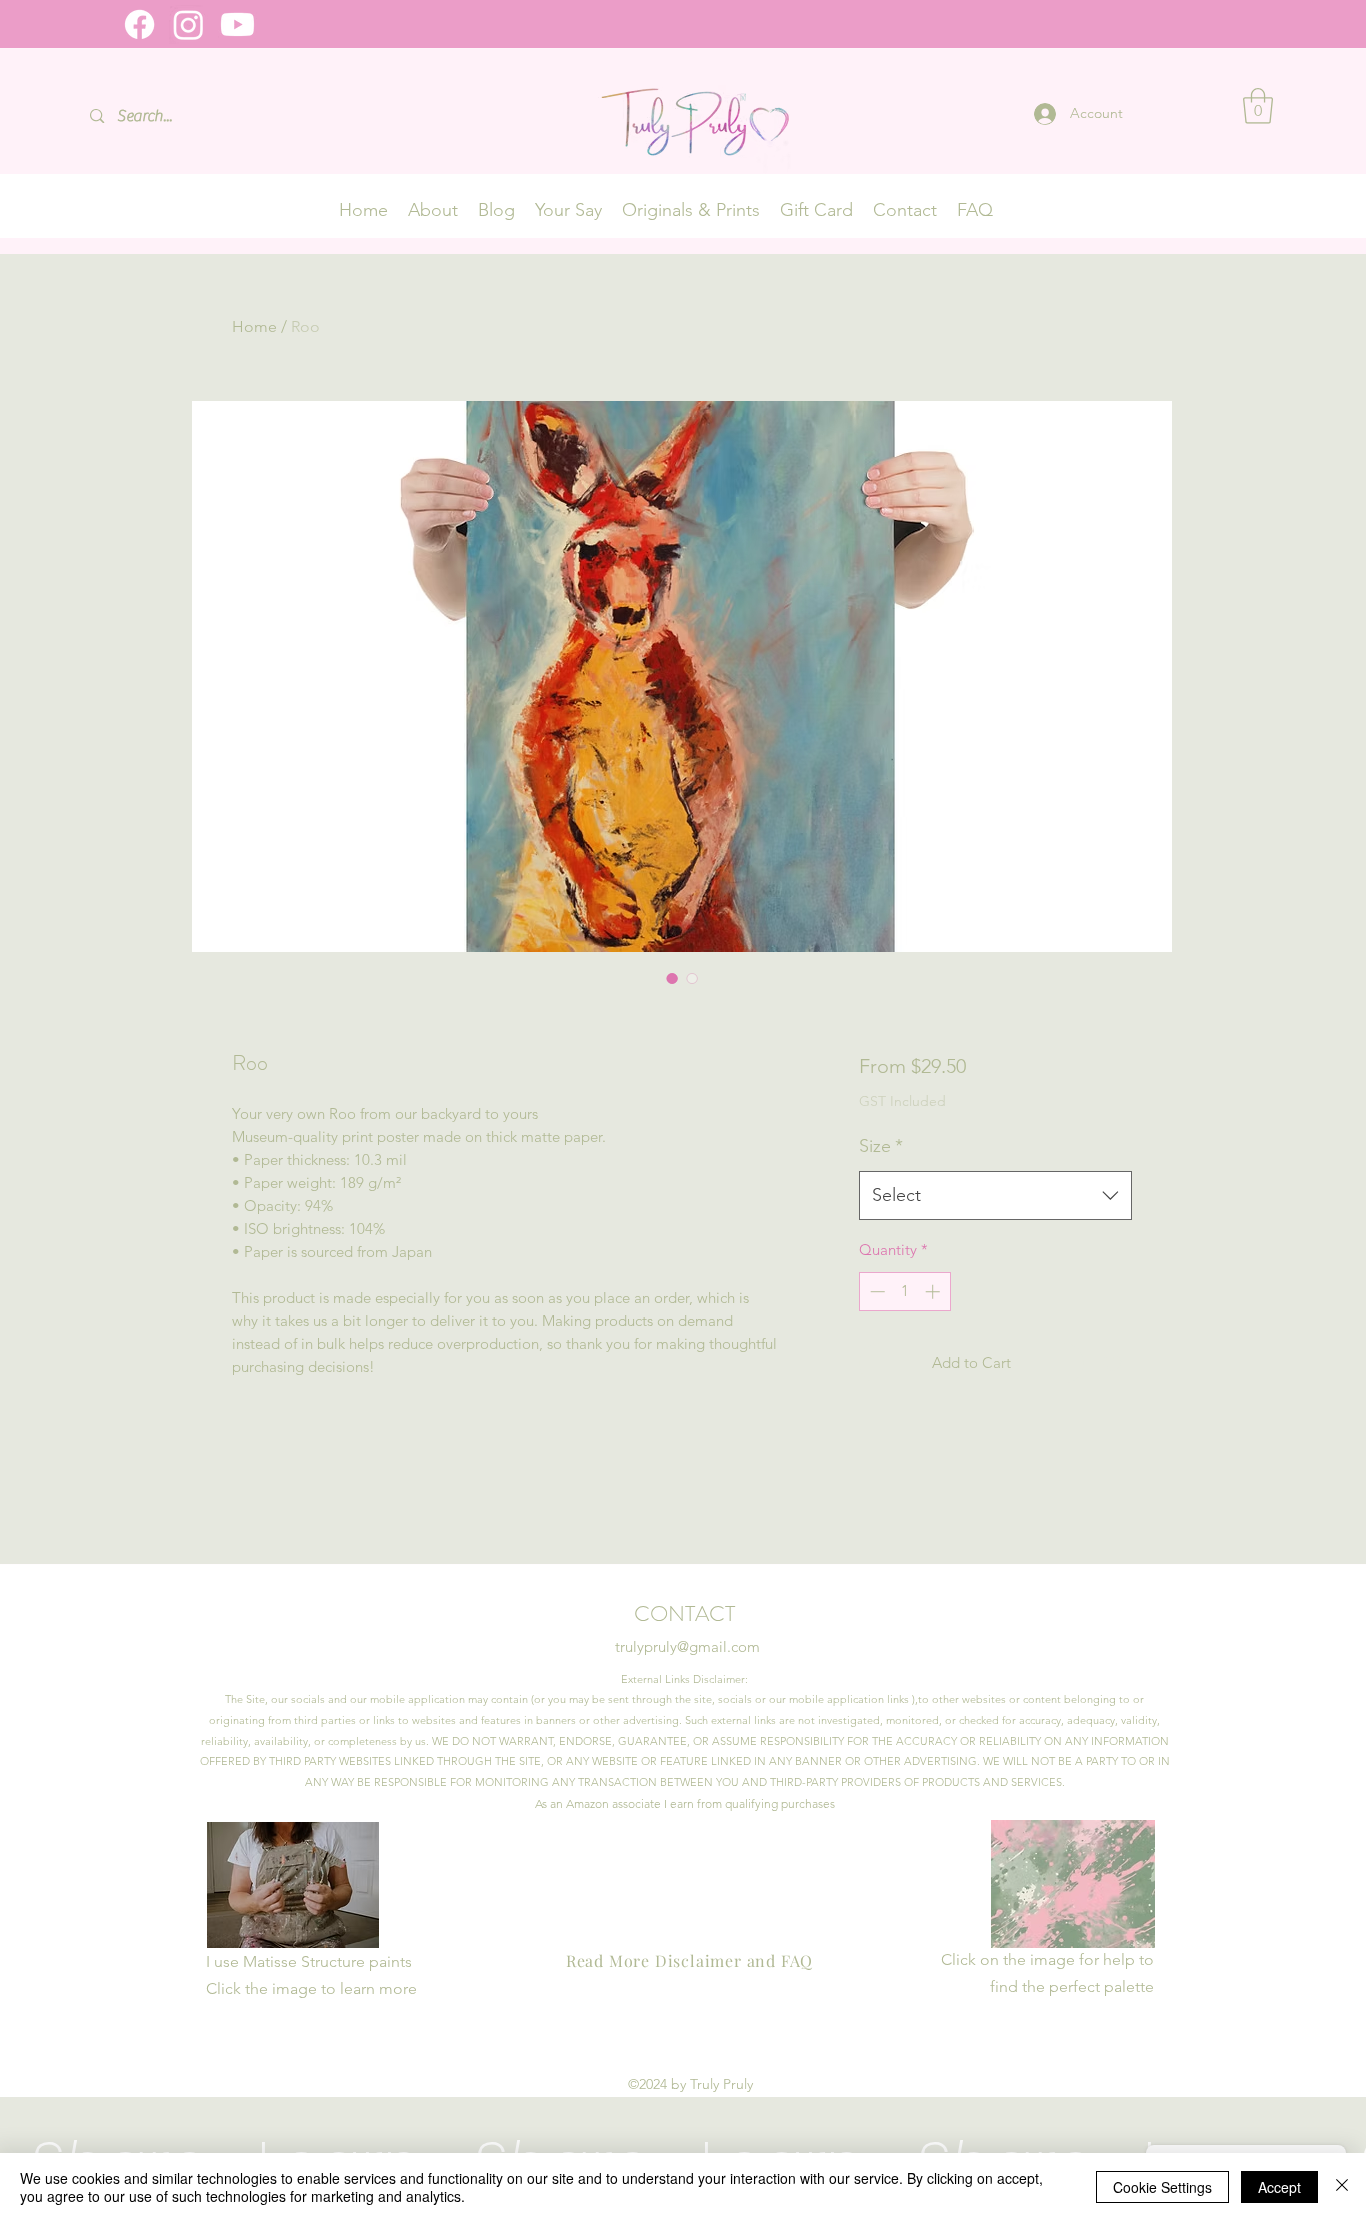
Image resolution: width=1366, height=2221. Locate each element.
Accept (1279, 2187)
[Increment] (934, 1291)
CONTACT (687, 1613)
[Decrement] (875, 1291)
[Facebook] (139, 24)
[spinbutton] (904, 1291)
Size (881, 1146)
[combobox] (995, 1196)
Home (254, 326)
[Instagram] (188, 24)
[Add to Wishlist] (1112, 1363)
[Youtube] (237, 24)
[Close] (1342, 2187)
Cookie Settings (1162, 2187)
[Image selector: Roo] (672, 978)
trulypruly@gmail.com (687, 1646)
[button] (1258, 106)
